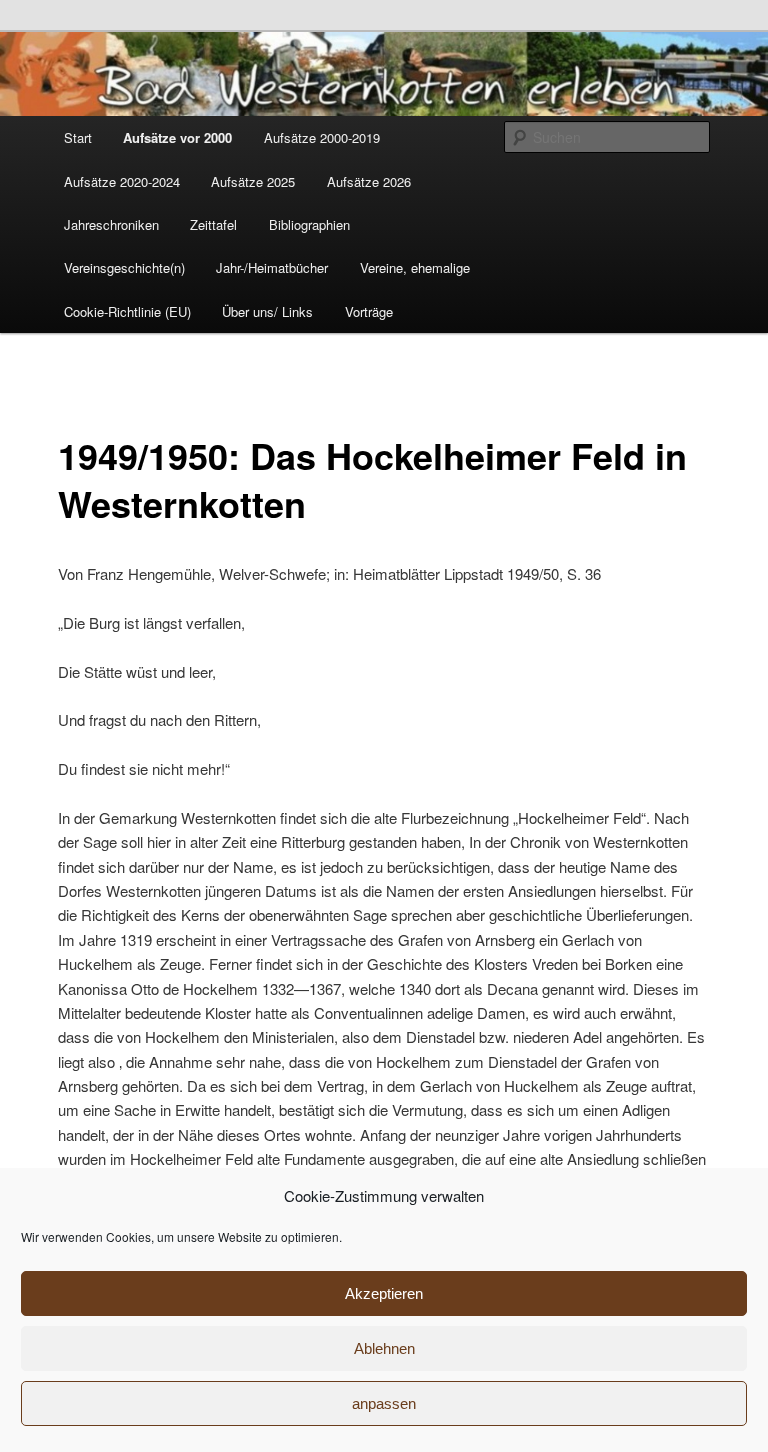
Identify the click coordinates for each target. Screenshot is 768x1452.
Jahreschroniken (111, 224)
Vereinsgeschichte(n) (124, 267)
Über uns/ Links (267, 311)
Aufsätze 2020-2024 (122, 181)
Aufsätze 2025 (253, 181)
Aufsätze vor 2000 (177, 137)
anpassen (384, 1403)
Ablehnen (384, 1348)
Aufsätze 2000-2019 (322, 137)
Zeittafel (213, 224)
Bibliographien (309, 224)
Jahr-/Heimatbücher (272, 267)
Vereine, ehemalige (415, 267)
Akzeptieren (384, 1293)
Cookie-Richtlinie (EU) (127, 311)
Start (78, 137)
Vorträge (369, 311)
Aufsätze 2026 (369, 181)
